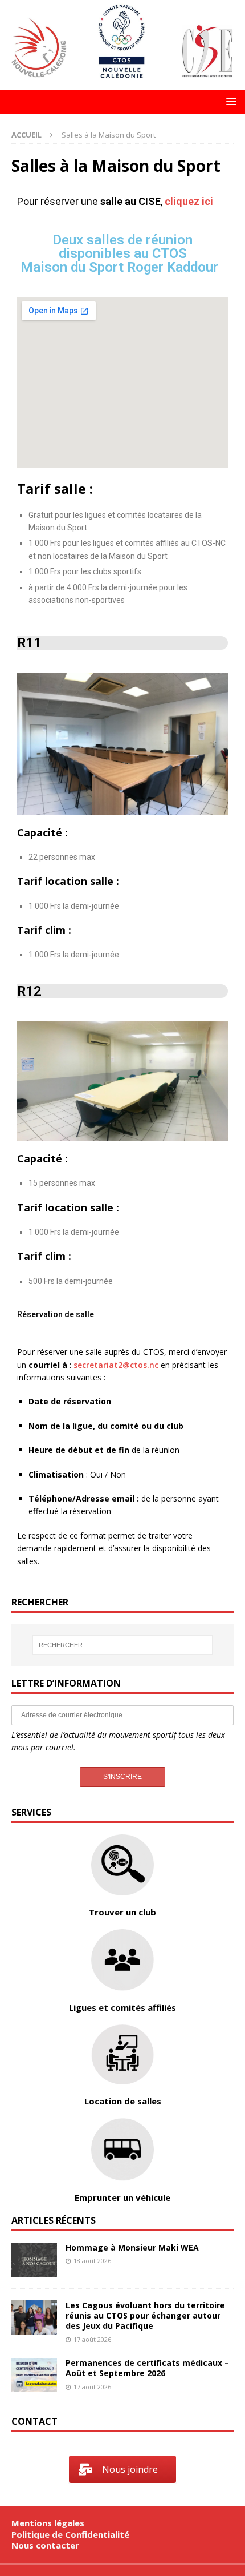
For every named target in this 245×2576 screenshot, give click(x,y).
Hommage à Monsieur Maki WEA (132, 2247)
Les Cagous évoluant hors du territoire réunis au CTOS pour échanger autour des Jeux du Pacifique (145, 2315)
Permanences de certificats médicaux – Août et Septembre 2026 (147, 2368)
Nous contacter (45, 2545)
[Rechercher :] (123, 1645)
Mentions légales (48, 2523)
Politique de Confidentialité (70, 2534)
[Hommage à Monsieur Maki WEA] (34, 2260)
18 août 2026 (92, 2261)
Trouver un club (122, 1912)
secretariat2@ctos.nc (116, 1365)
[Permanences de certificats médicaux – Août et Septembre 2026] (34, 2375)
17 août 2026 (92, 2339)
